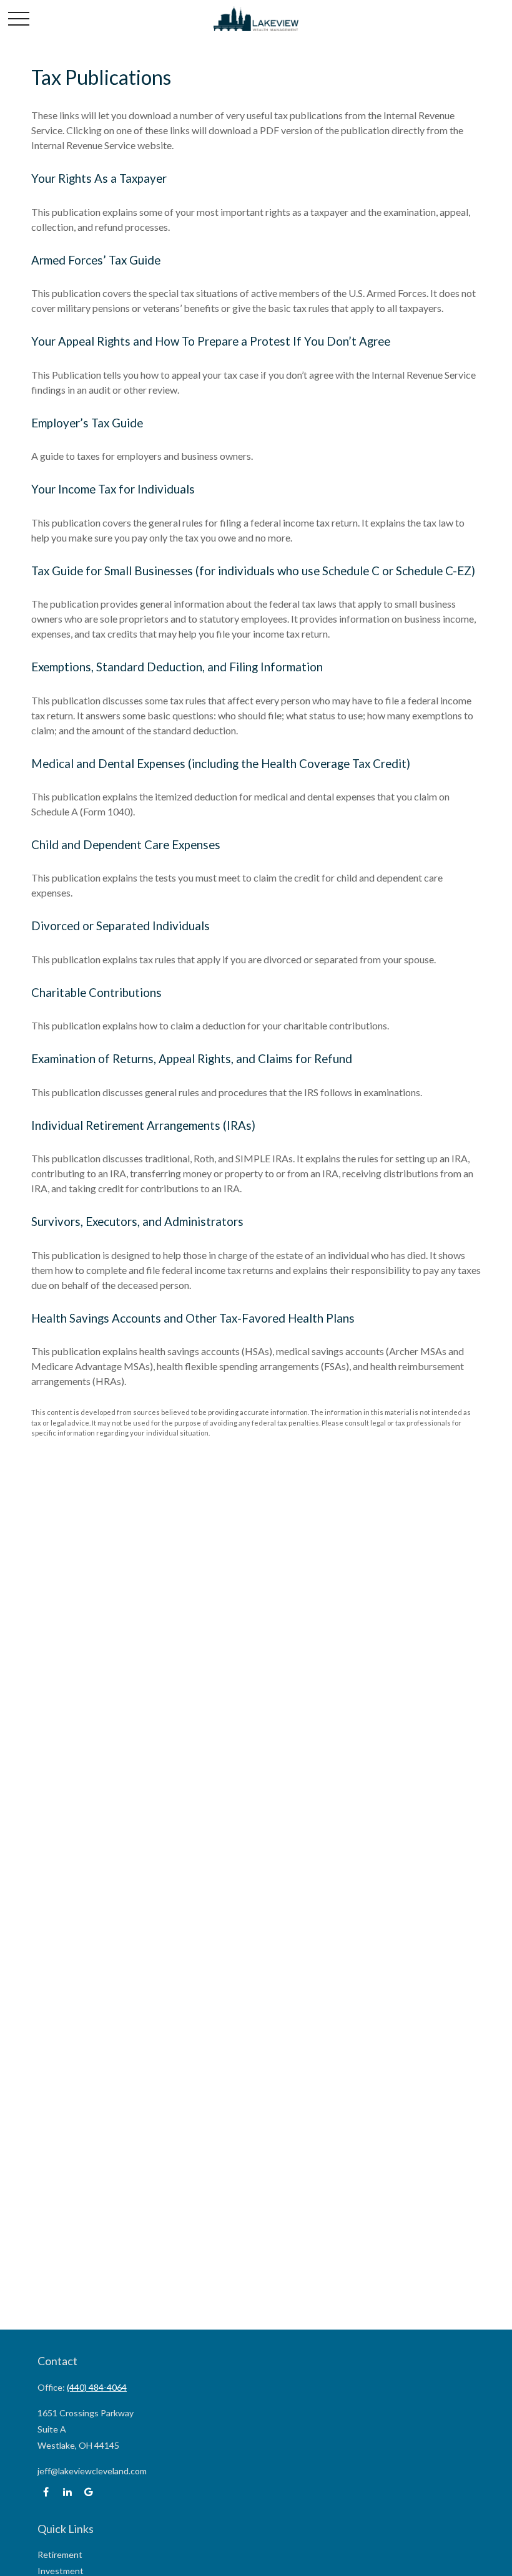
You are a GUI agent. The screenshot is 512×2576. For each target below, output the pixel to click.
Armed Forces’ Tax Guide (96, 260)
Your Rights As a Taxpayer (99, 178)
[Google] (88, 2492)
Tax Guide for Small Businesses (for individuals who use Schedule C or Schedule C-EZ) (253, 571)
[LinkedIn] (67, 2492)
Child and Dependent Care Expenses (126, 845)
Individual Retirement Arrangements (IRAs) (143, 1125)
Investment (61, 2571)
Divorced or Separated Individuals (121, 926)
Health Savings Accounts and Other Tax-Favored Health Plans (193, 1318)
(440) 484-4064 (97, 2387)
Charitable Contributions (96, 993)
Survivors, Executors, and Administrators (137, 1222)
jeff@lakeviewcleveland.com (92, 2471)
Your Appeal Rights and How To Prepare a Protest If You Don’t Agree (211, 341)
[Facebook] (46, 2492)
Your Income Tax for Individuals (113, 489)
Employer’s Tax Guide (87, 423)
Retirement (60, 2554)
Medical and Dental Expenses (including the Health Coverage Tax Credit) (221, 764)
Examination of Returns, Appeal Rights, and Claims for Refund (192, 1059)
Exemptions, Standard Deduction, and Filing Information (177, 667)
